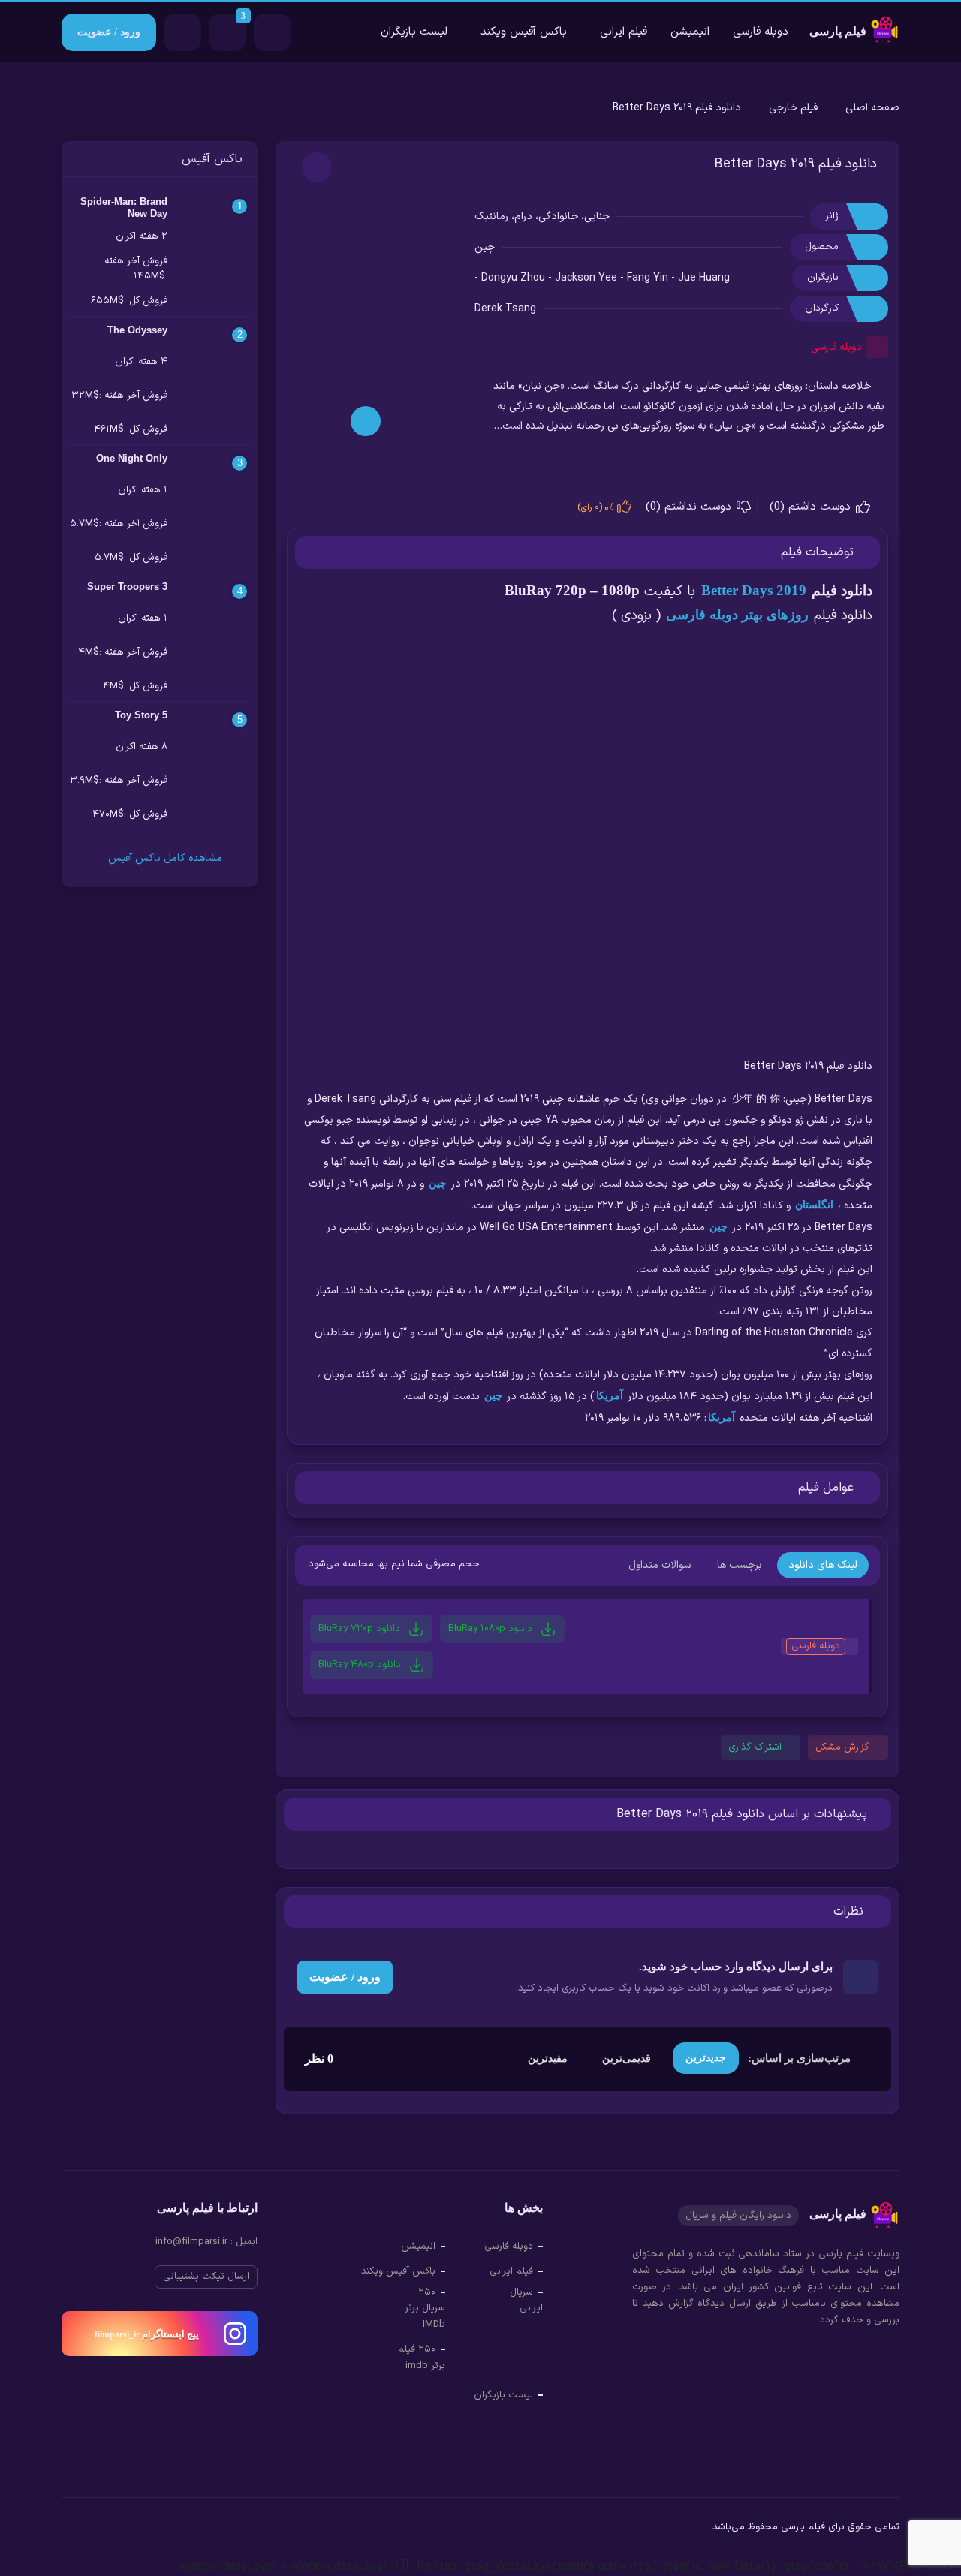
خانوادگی (558, 217)
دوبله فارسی (761, 32)
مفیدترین (548, 2058)
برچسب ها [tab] (740, 1565)
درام (523, 217)
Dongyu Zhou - (518, 278)
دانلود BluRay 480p (361, 1664)
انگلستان (814, 1205)
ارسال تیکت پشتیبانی (206, 2277)
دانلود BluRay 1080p (492, 1628)
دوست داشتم (812, 507)
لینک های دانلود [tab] (823, 1565)
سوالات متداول (660, 1565)
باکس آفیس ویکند (524, 32)
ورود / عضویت (109, 32)
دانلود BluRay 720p (361, 1628)
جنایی (597, 217)
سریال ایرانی (526, 2301)
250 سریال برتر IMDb (425, 2308)
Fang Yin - (652, 278)
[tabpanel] (587, 1651)
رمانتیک (491, 217)
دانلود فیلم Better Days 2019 (796, 164)
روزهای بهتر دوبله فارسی (737, 615)
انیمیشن (690, 32)
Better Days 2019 (754, 590)
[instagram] (73, 2529)
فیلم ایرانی (624, 32)
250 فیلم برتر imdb (422, 2358)
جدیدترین (706, 2058)
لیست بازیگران (414, 32)
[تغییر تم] (273, 32)
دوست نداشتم (690, 507)
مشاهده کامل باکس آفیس (164, 858)
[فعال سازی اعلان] (317, 167)
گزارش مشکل (842, 1747)
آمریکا (610, 1396)
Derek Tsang (505, 309)
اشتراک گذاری (755, 1747)
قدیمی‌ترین (627, 2058)
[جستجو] (182, 32)
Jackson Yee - (591, 278)
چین (485, 247)
